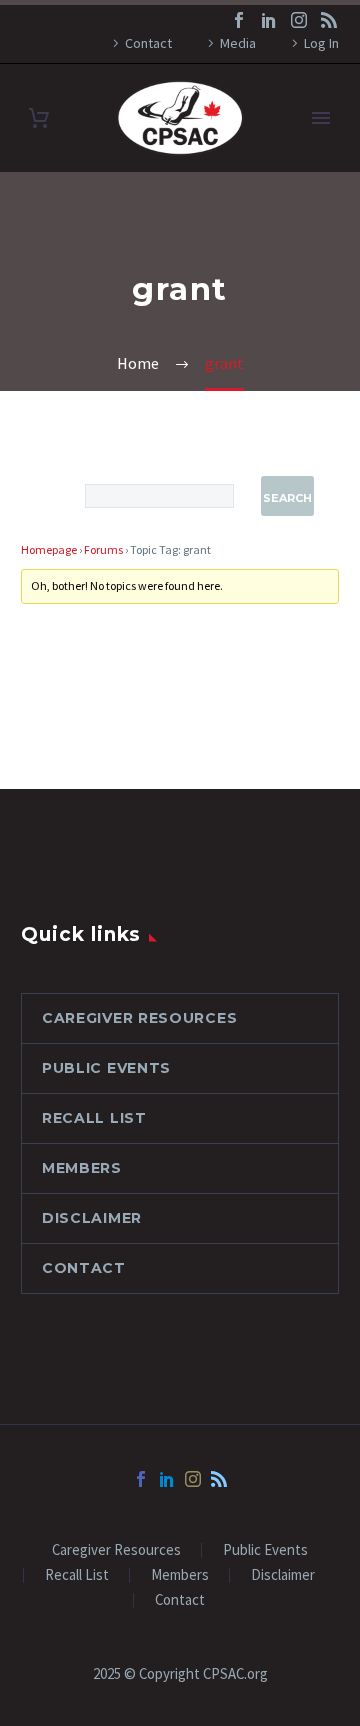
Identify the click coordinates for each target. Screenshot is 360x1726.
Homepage (49, 549)
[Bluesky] (329, 20)
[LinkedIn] (269, 20)
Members (82, 1168)
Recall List (94, 1118)
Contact (148, 43)
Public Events (106, 1068)
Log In (321, 43)
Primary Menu (321, 118)
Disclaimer (92, 1218)
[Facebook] (239, 20)
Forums (103, 549)
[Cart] (39, 118)
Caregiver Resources (139, 1018)
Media (238, 43)
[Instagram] (299, 20)
